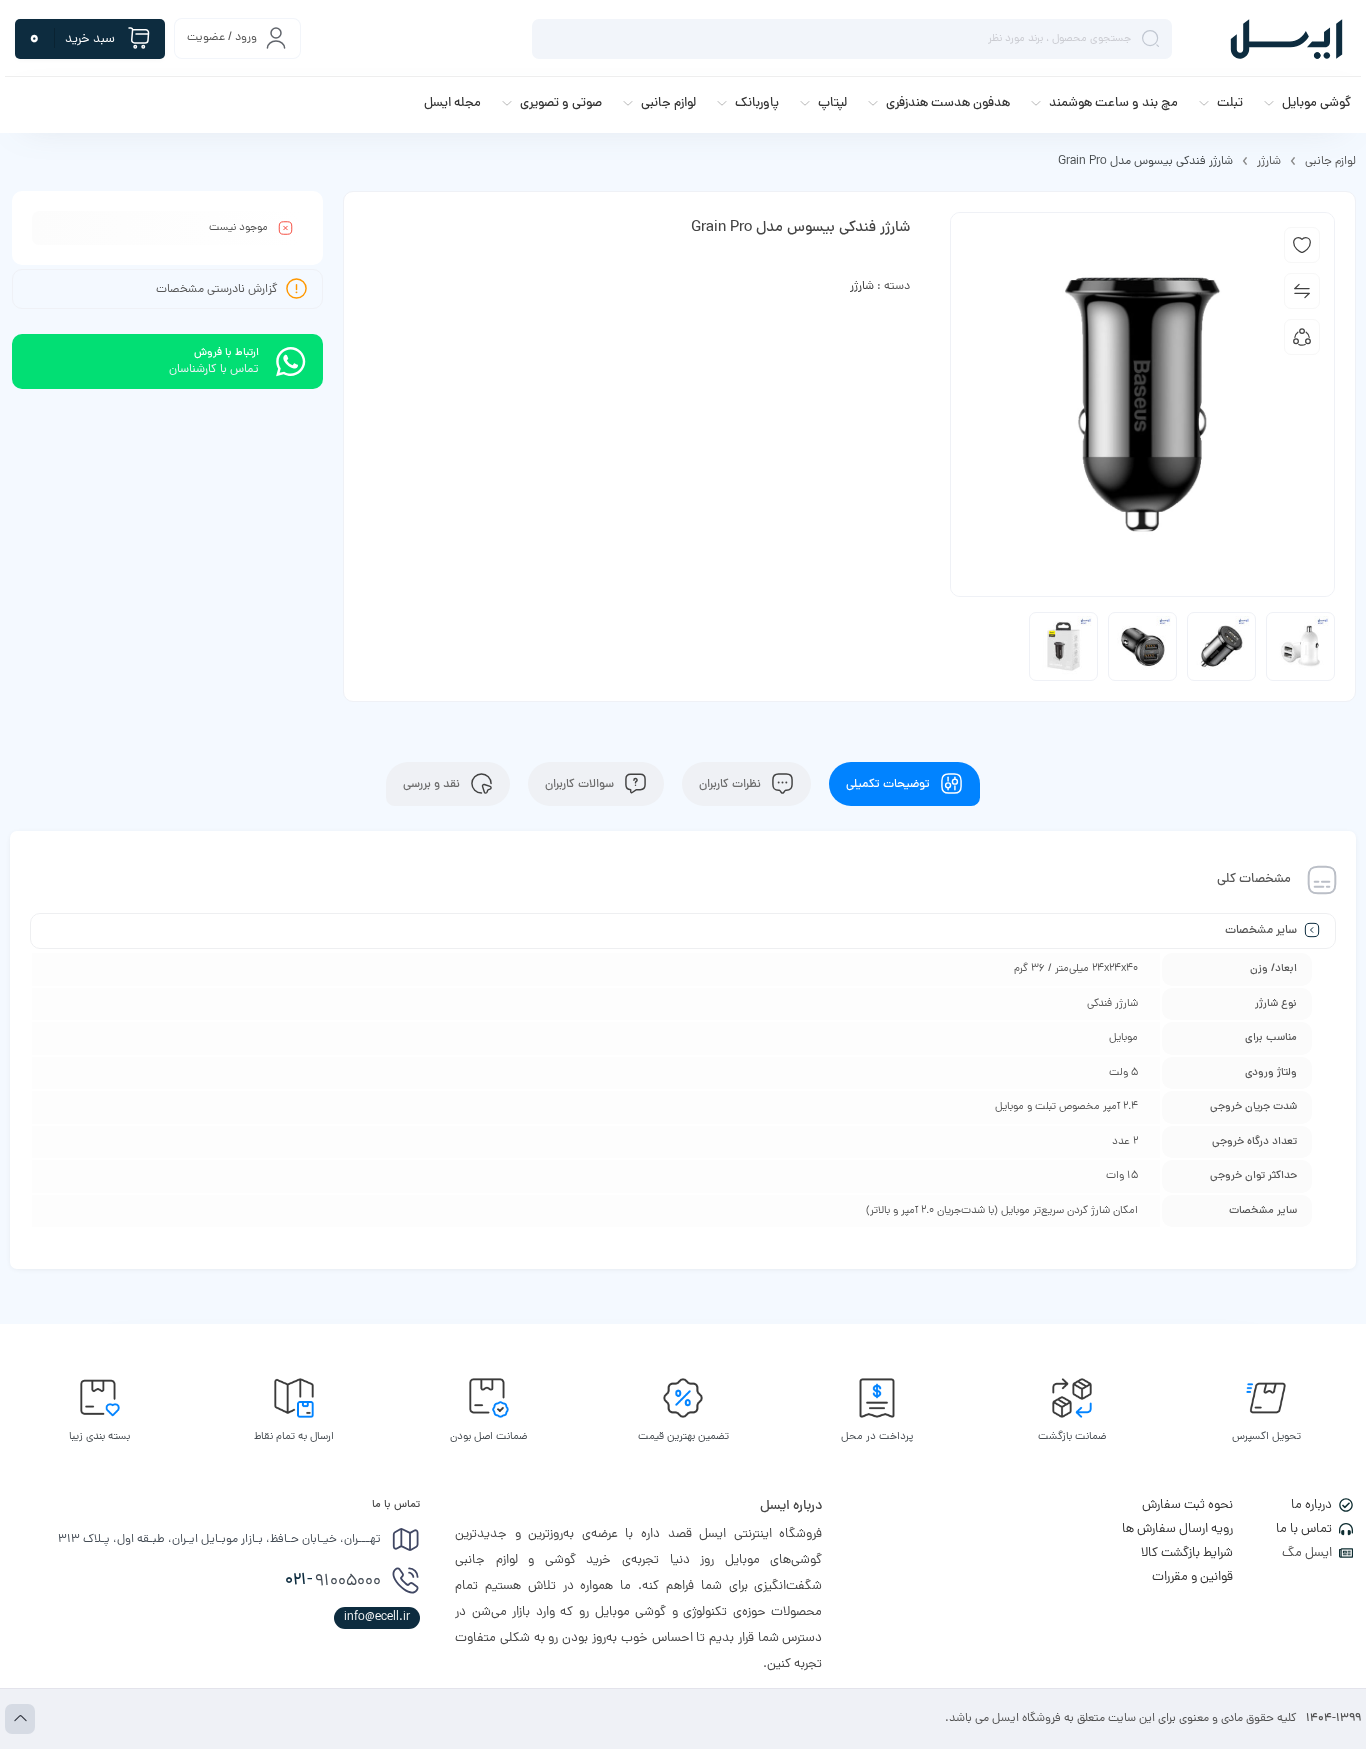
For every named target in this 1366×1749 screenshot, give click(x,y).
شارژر (1269, 162)
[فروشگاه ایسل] (1286, 38)
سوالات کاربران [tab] (581, 784)
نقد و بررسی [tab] (433, 784)
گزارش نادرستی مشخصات (217, 290)
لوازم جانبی (1330, 162)
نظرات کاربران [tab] (731, 784)
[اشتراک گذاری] (1302, 337)
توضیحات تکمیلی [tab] (889, 784)
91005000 (333, 1581)
